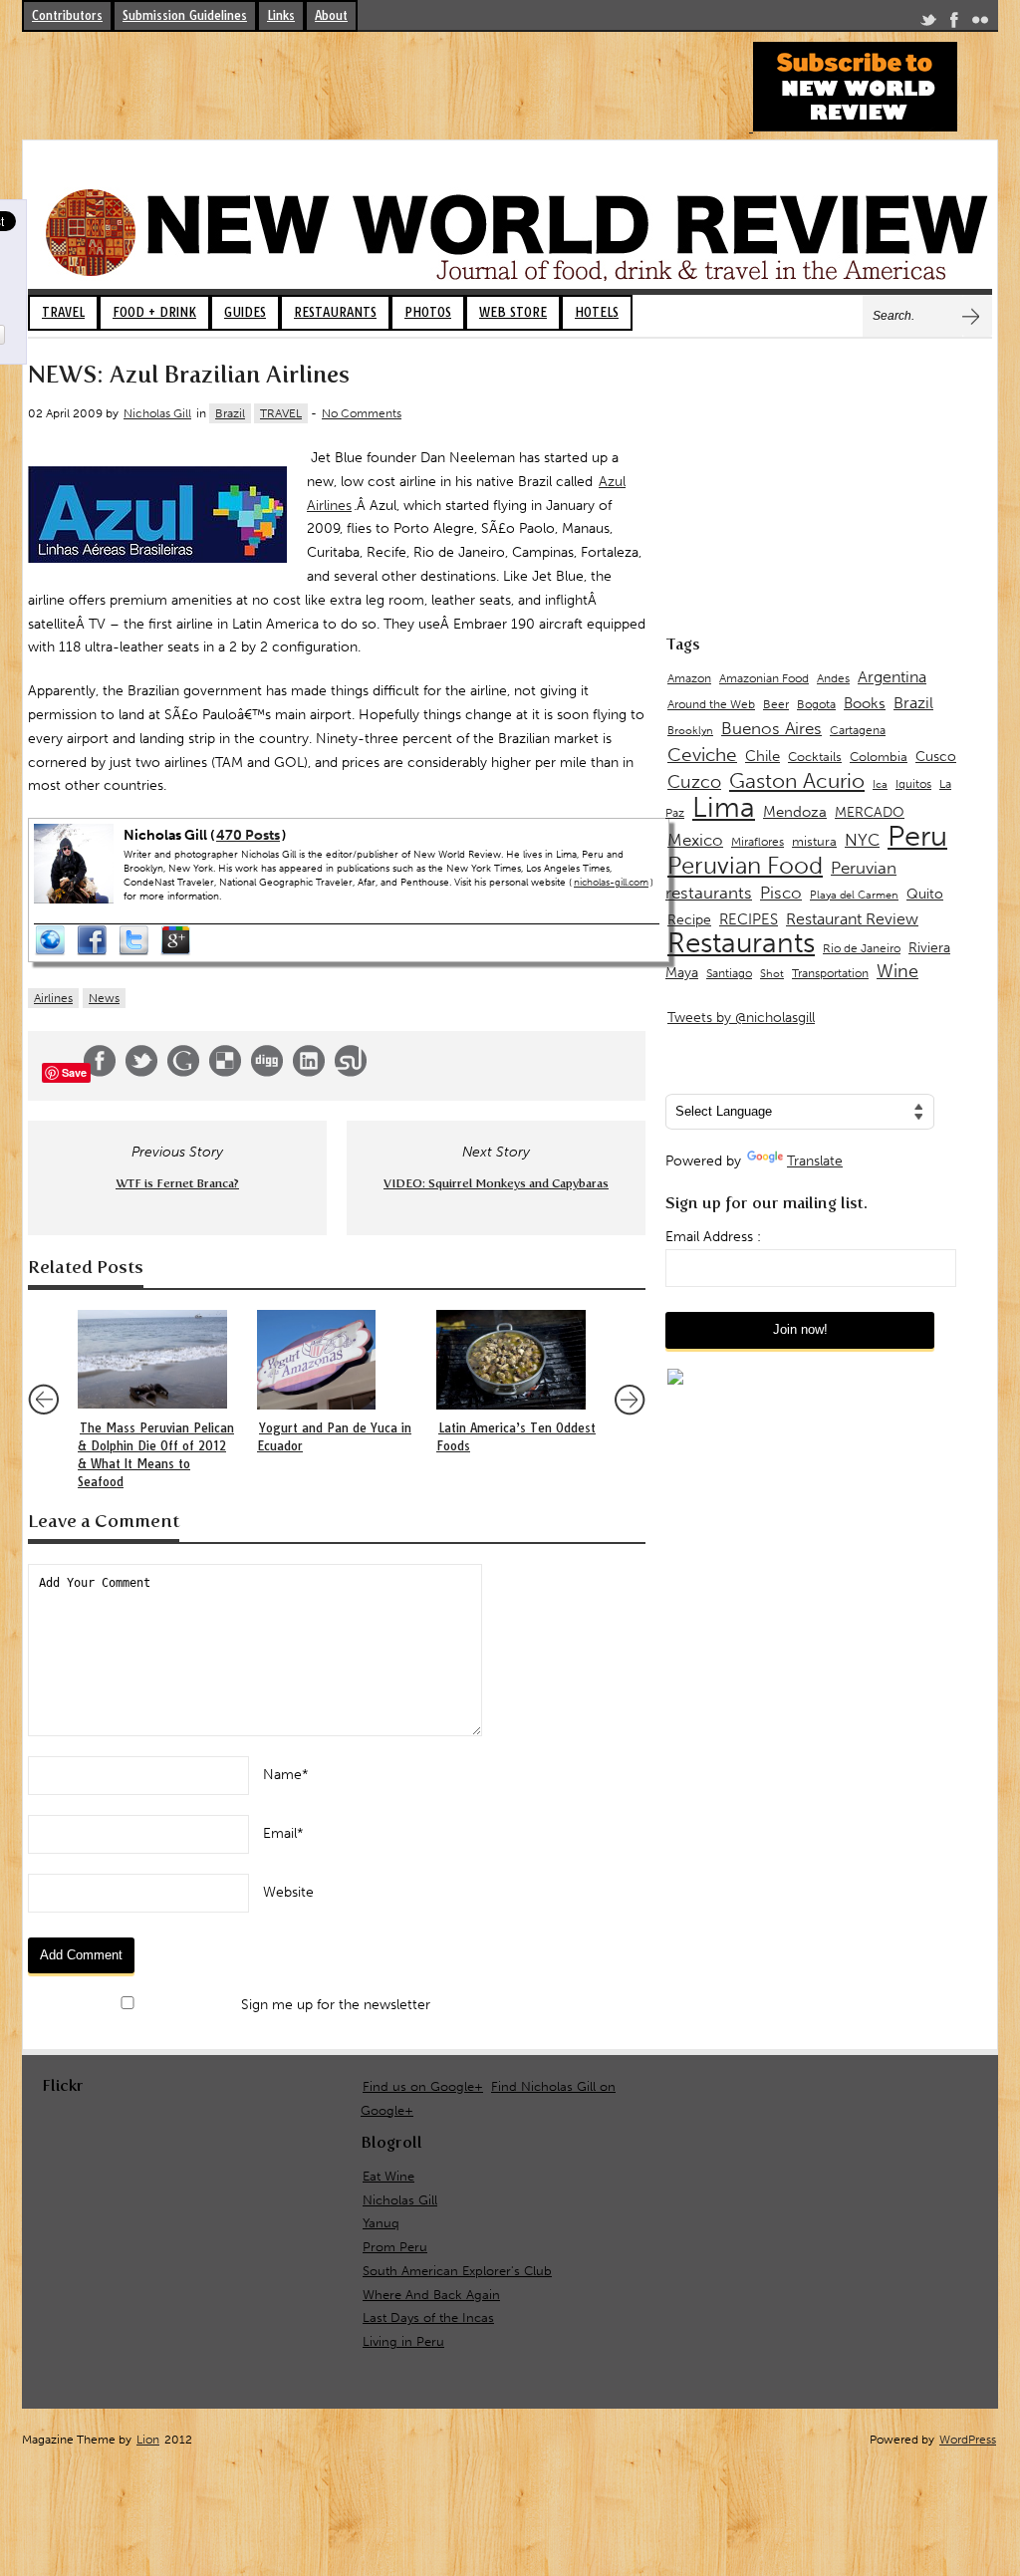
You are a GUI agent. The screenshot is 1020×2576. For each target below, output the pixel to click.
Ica (880, 784)
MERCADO (870, 812)
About (331, 15)
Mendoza (795, 812)
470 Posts (248, 835)
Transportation (830, 973)
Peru (917, 836)
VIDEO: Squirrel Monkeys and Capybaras (496, 1183)
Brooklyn (690, 731)
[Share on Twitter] (141, 1072)
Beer (776, 704)
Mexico (695, 840)
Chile (763, 756)
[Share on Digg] (267, 1072)
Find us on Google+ (423, 2086)
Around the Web (711, 704)
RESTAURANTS (335, 312)
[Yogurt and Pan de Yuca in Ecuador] (337, 1360)
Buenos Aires (771, 728)
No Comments (362, 413)
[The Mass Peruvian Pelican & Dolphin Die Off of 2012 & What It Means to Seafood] (157, 1360)
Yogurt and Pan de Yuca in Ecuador (334, 1437)
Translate (815, 1161)
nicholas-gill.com (611, 883)
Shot (772, 974)
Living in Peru (403, 2341)
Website (288, 1892)
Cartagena (858, 730)
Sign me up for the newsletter (334, 2005)
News (104, 998)
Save (74, 1072)
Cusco (936, 757)
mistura (814, 841)
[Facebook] (954, 23)
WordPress (968, 2440)
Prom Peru (395, 2247)
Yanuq (381, 2223)
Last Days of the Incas (428, 2318)
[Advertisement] (384, 87)
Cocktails (815, 757)
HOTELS (597, 312)
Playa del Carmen (854, 895)
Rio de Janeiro (862, 948)
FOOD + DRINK (154, 312)
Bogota (816, 704)
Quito (925, 894)
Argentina (892, 677)
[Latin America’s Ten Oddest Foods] (516, 1360)
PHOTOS (428, 312)
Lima (724, 807)
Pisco (781, 893)
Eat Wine (388, 2176)
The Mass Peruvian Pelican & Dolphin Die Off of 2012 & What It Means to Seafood (156, 1455)
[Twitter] (928, 23)
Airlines (53, 998)
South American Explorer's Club (457, 2271)
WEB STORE (513, 312)
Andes (833, 678)
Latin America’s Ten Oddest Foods (516, 1437)
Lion (148, 2440)
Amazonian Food (764, 678)
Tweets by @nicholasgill (741, 1018)
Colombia (879, 757)
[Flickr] (980, 23)
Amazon (689, 678)
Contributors (67, 15)
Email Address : (713, 1237)
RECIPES (749, 919)
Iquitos (913, 784)
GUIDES (245, 312)
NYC (862, 840)
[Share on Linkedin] (309, 1072)
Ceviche (702, 755)
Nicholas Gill (157, 413)
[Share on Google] (183, 1072)
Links (281, 15)
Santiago (729, 973)
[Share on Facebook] (100, 1072)
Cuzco (694, 782)
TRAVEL (63, 312)
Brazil (230, 413)
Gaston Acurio (797, 780)
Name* (286, 1775)
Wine (897, 971)
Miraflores (758, 842)
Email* (283, 1833)
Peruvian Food (745, 866)
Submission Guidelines (185, 15)
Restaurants (741, 943)
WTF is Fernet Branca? (177, 1183)
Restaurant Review (852, 919)
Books (865, 703)
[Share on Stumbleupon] (351, 1072)
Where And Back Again (431, 2295)
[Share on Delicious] (225, 1072)
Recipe (689, 920)
